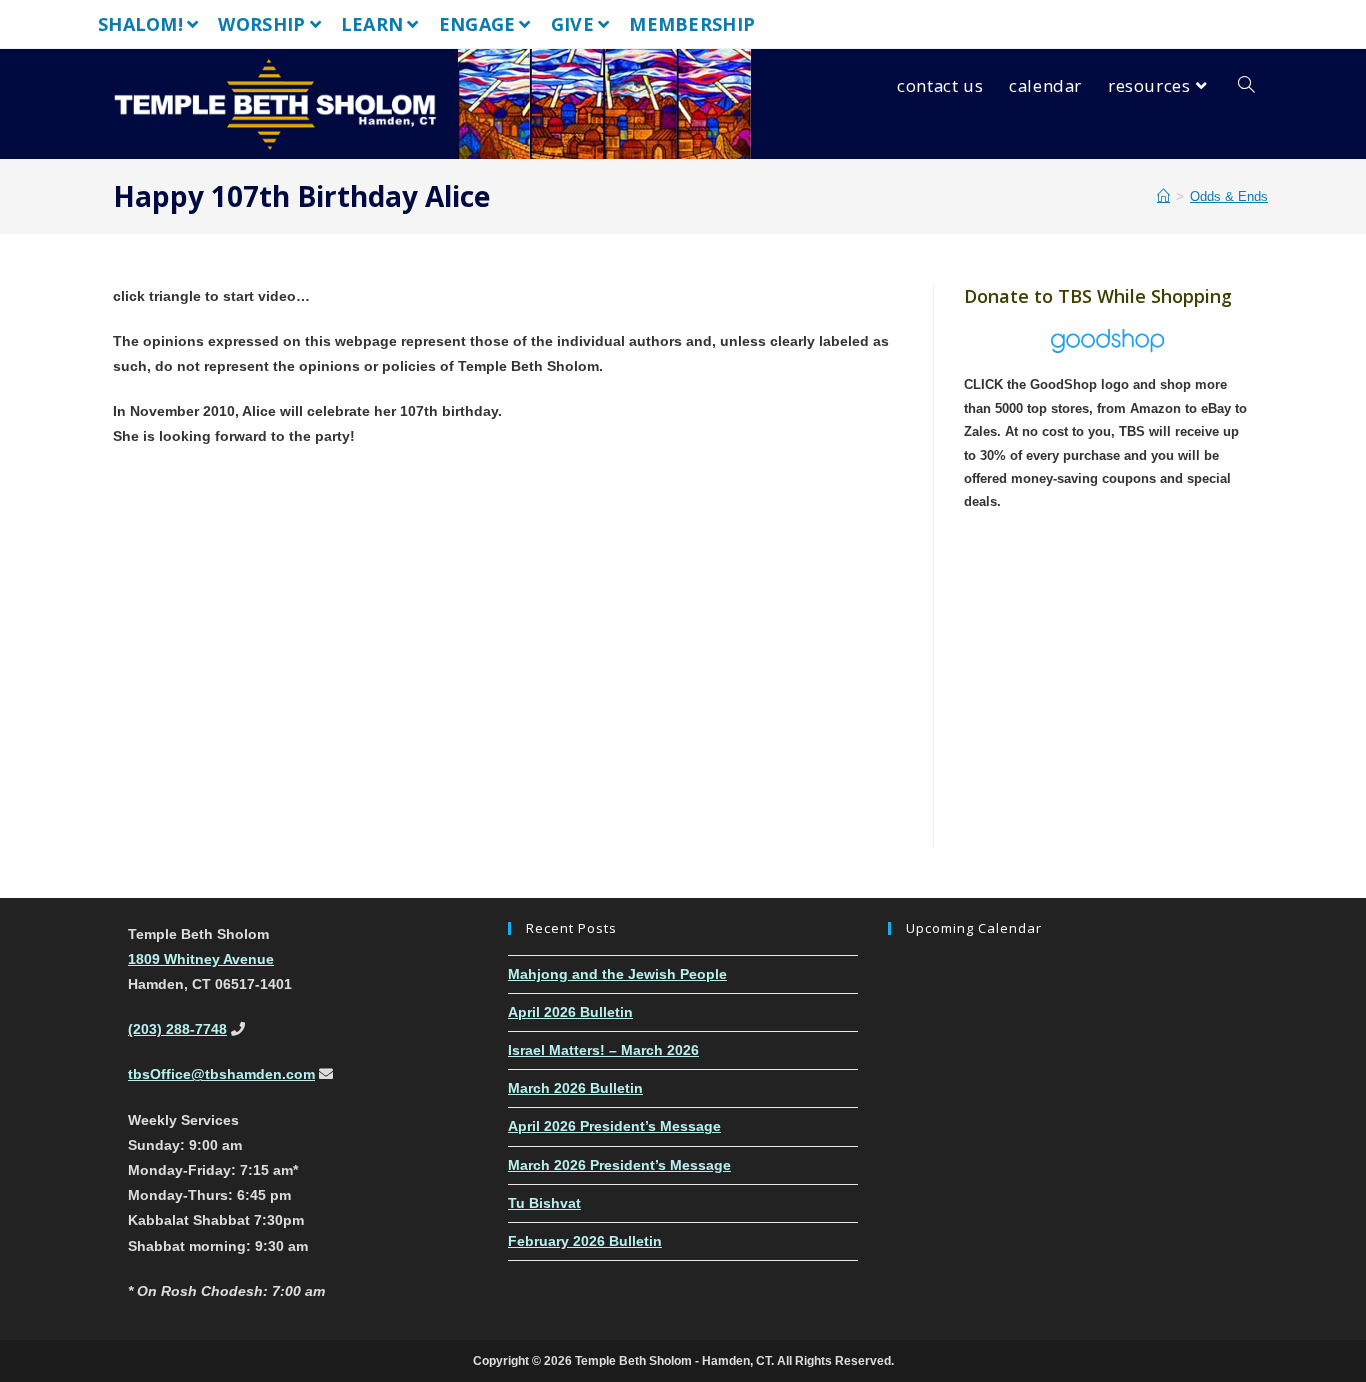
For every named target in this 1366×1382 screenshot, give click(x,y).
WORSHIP (261, 24)
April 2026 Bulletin (570, 1012)
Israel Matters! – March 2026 (603, 1050)
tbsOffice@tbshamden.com (221, 1074)
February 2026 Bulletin (585, 1241)
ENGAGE (477, 24)
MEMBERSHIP (692, 24)
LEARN (372, 24)
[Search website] (1246, 86)
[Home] (1163, 196)
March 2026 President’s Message (619, 1165)
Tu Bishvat (544, 1203)
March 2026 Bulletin (575, 1088)
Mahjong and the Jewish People (617, 974)
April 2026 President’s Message (614, 1126)
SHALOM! (140, 24)
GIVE (572, 24)
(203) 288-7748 (177, 1029)
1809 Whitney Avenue (201, 959)
